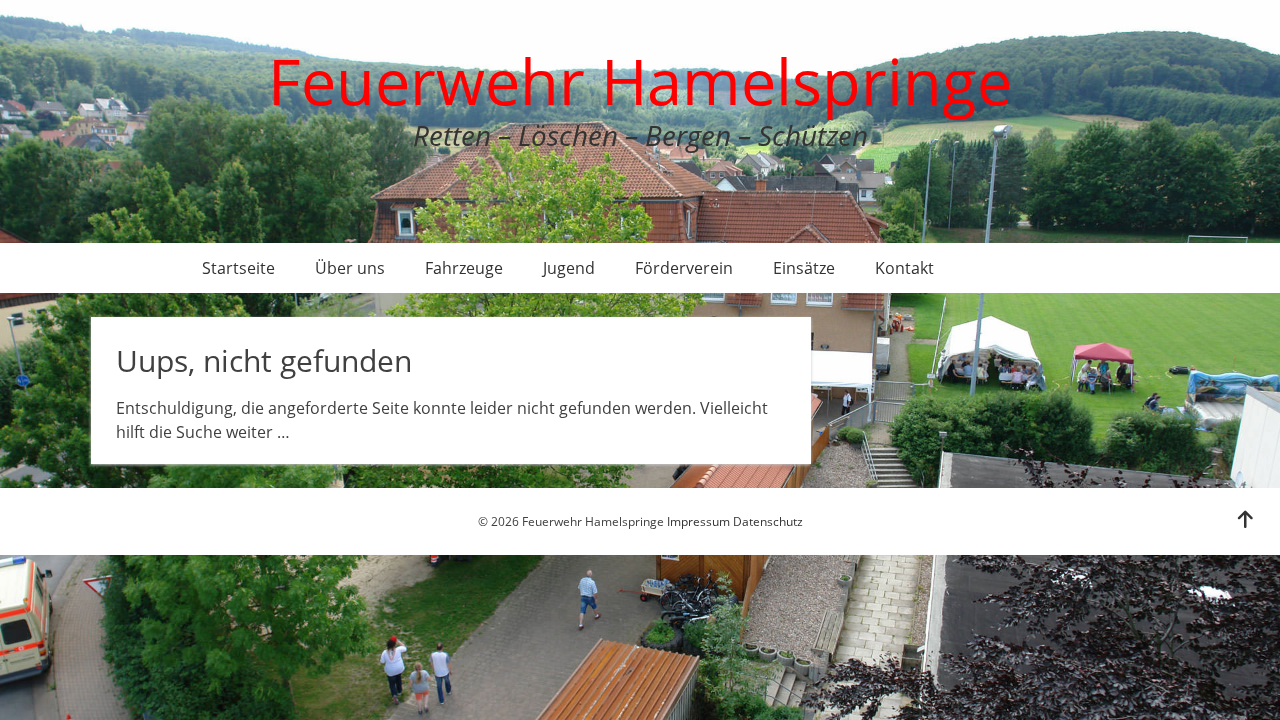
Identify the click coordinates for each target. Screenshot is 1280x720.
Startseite (238, 268)
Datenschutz (768, 521)
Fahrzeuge (464, 268)
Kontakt (904, 268)
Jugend (569, 268)
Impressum (698, 521)
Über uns (350, 268)
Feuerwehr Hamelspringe (640, 80)
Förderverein (684, 268)
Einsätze (804, 268)
